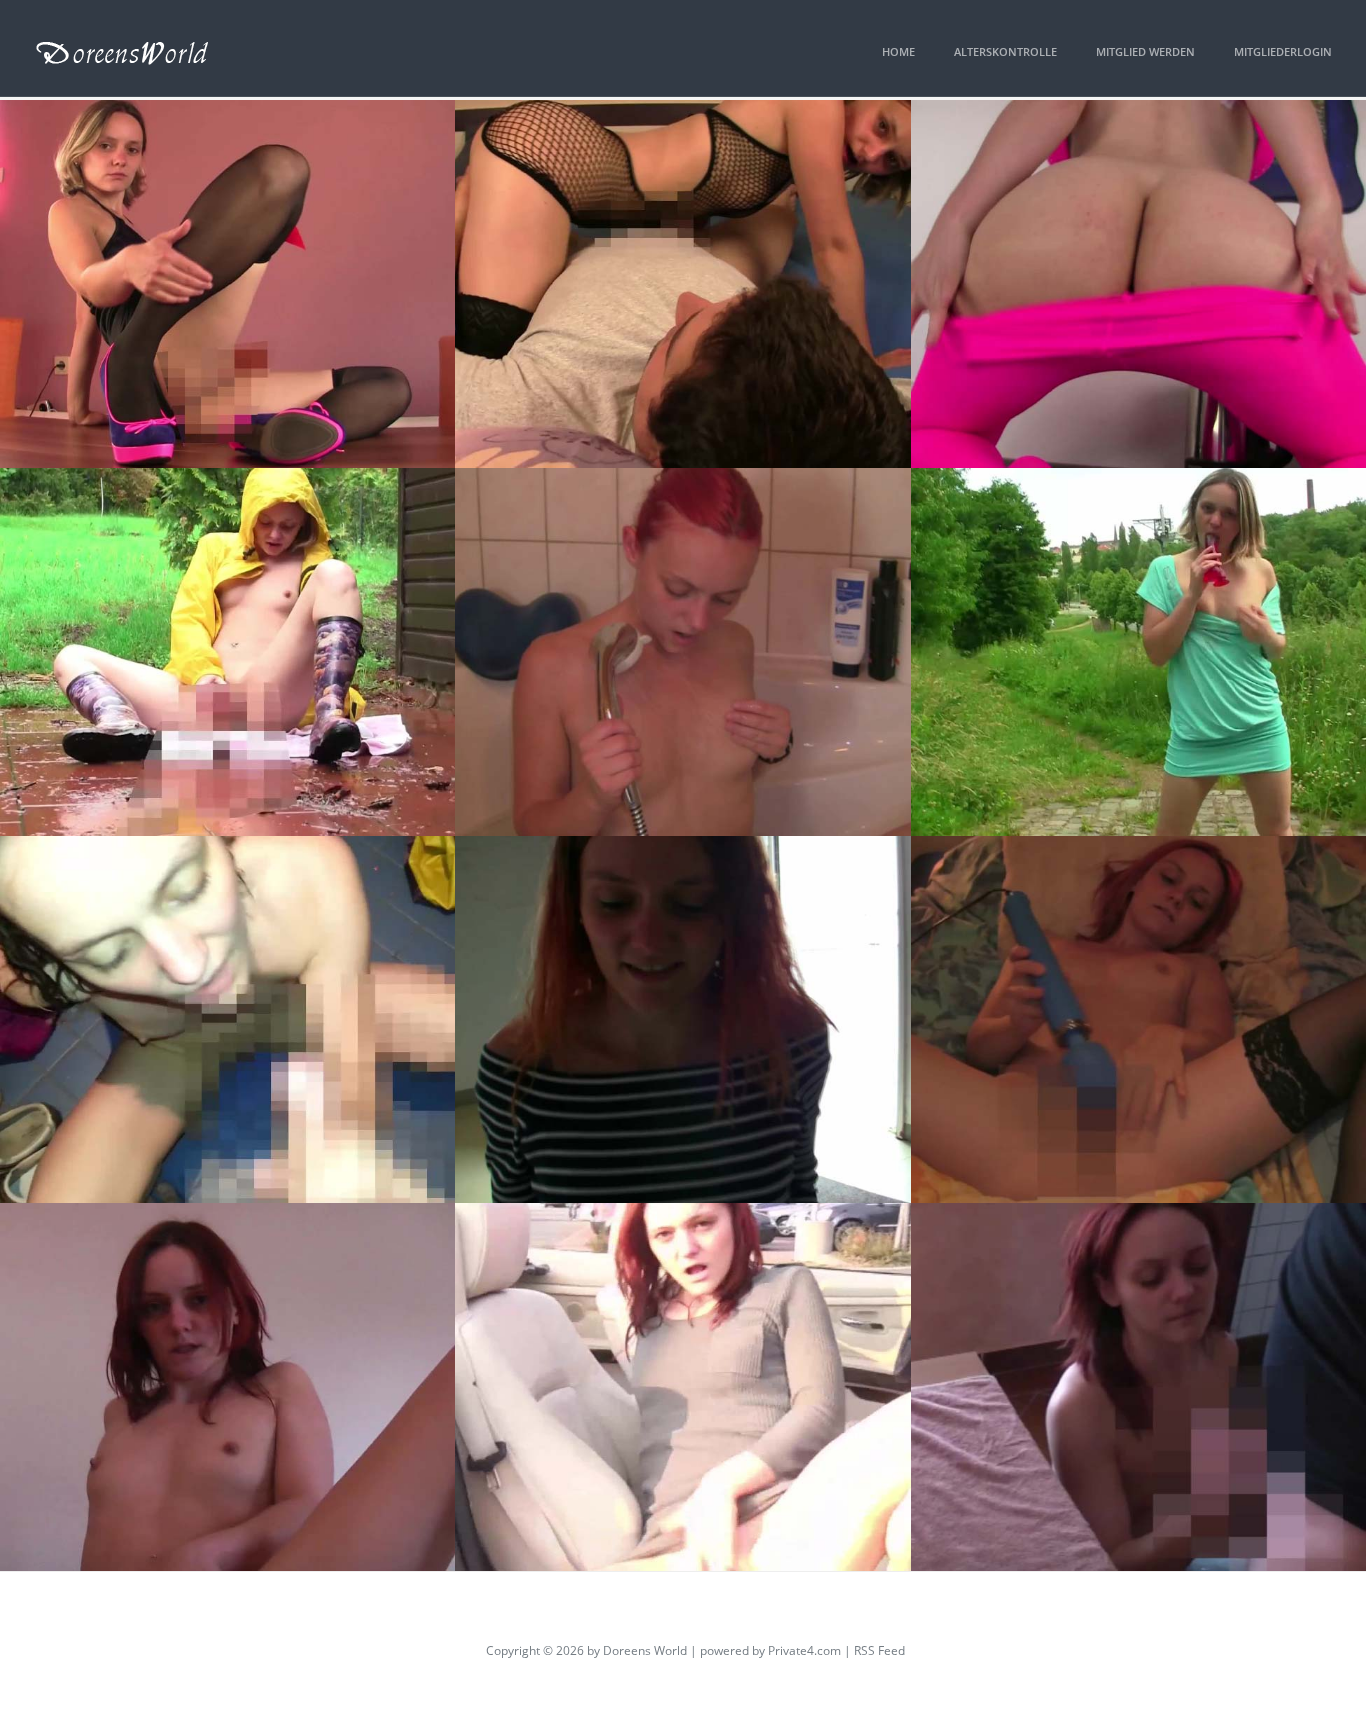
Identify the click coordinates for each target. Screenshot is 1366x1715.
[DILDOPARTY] (227, 1387)
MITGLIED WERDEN (1145, 51)
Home (898, 51)
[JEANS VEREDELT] (1138, 1387)
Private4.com (804, 1650)
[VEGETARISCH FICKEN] (1138, 284)
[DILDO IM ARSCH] (682, 1387)
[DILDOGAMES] (227, 284)
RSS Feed (879, 1650)
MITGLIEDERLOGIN (1283, 51)
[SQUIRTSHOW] (1138, 1020)
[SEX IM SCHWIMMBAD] (227, 1020)
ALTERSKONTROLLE (1005, 51)
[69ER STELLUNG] (682, 284)
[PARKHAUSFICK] (682, 1020)
